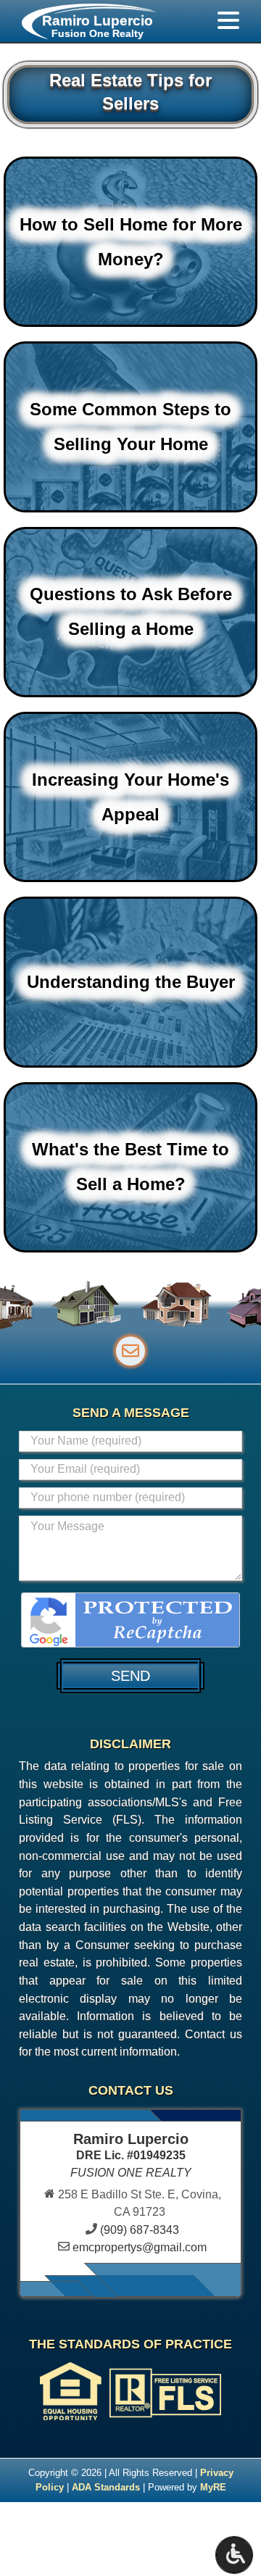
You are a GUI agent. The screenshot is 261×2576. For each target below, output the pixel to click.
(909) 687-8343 (140, 2230)
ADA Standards (106, 2487)
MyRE (213, 2487)
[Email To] (130, 1351)
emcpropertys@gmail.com (140, 2247)
